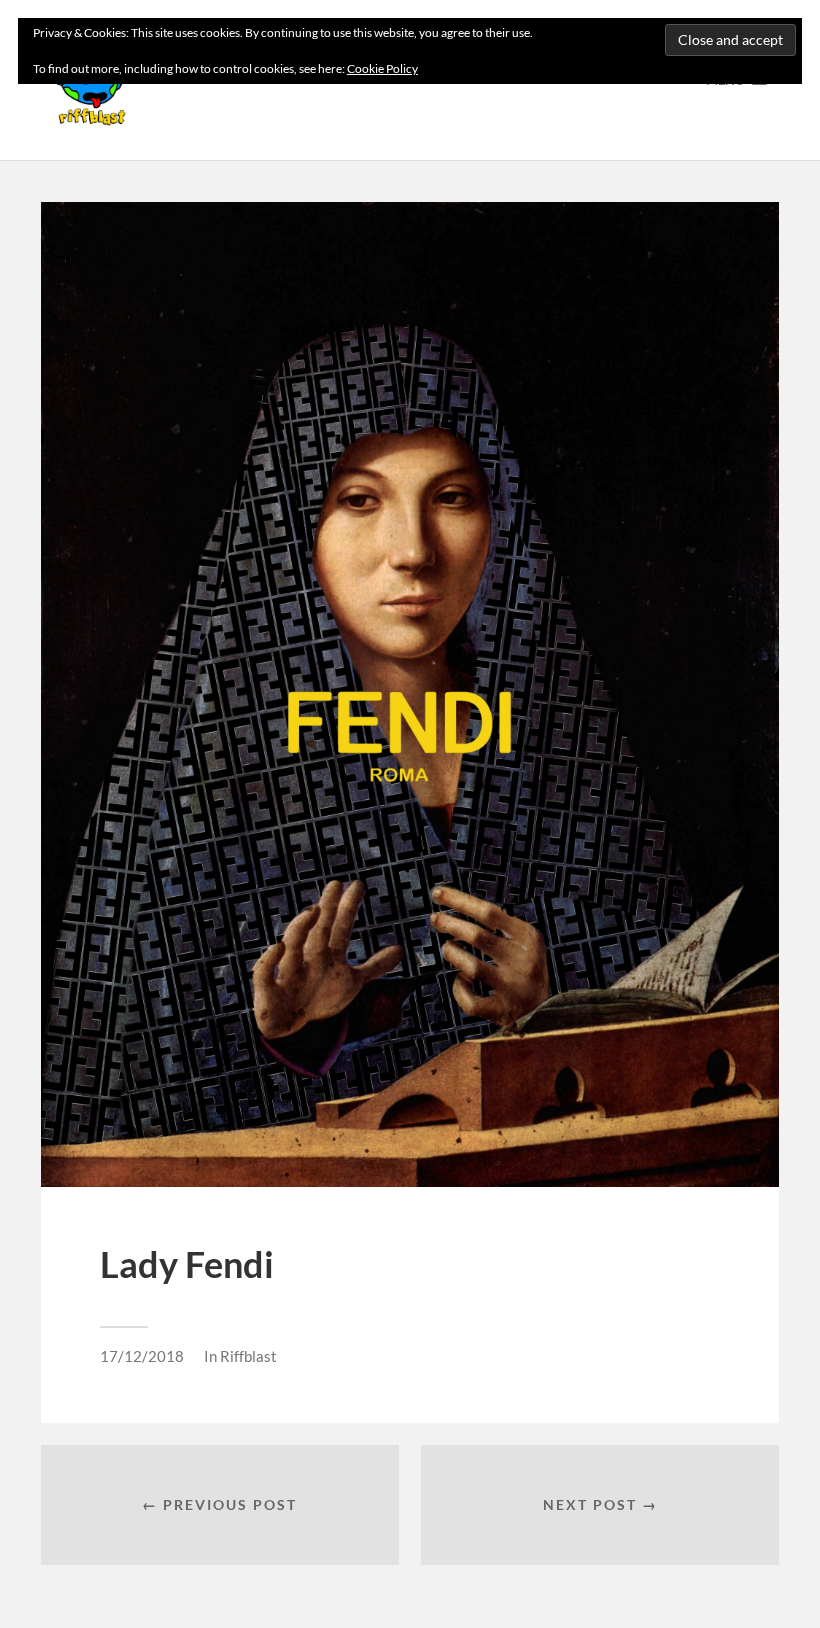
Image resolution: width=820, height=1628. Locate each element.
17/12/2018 (142, 1356)
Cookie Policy (382, 68)
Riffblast (248, 1356)
